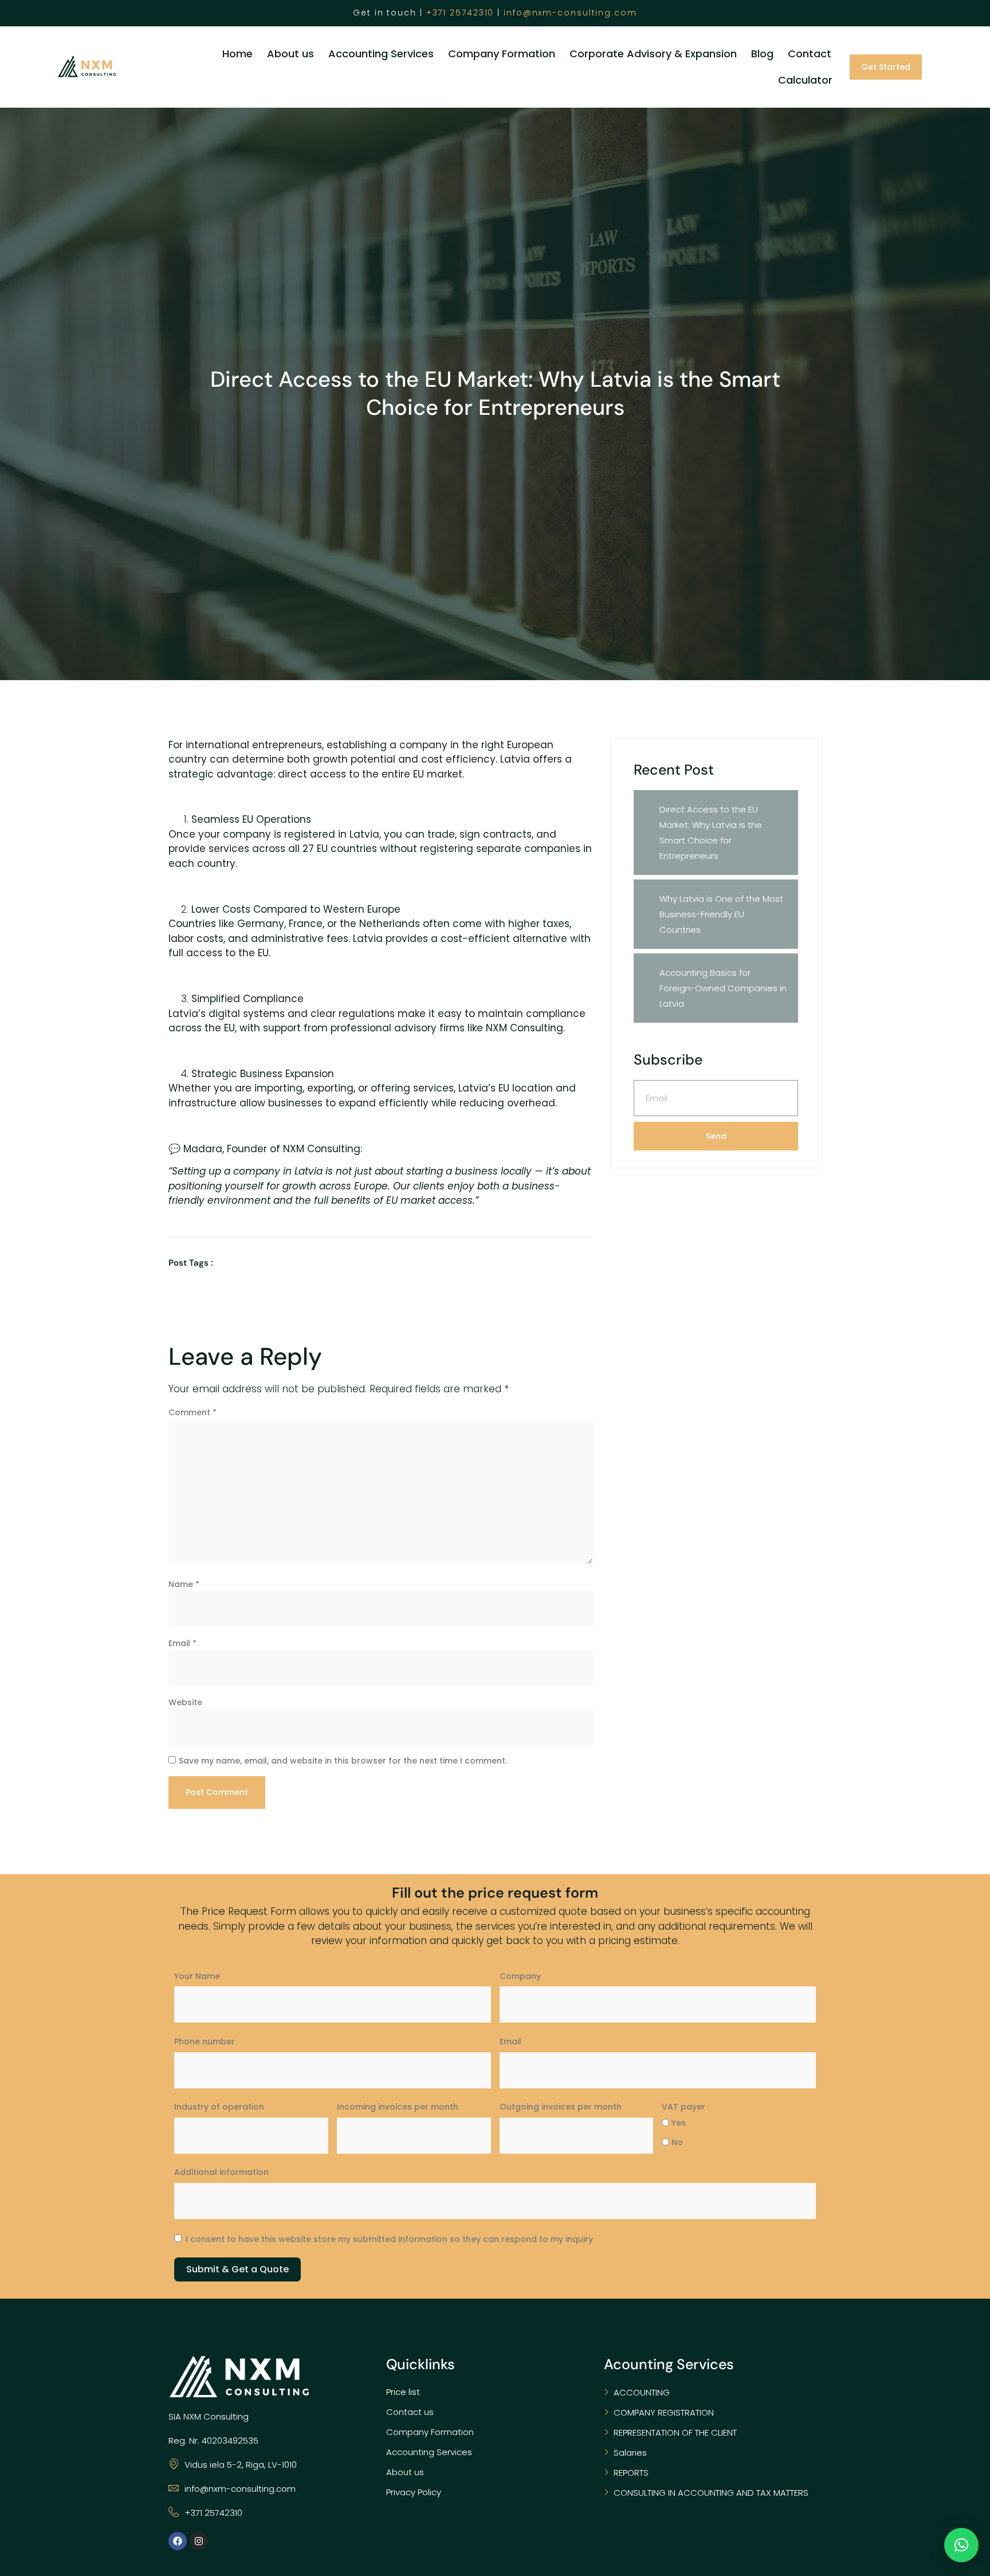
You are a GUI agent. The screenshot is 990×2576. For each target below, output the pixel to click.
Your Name (197, 1976)
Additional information (221, 2172)
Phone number (205, 2041)
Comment (192, 1412)
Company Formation (502, 54)
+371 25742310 (460, 13)
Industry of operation (219, 2107)
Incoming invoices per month (398, 2107)
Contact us (410, 2412)
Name (184, 1584)
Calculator (805, 80)
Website (185, 1702)
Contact (810, 54)
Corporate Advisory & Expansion (653, 54)
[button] (961, 2545)
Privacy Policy (414, 2492)
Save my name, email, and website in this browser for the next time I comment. (343, 1761)
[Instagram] (199, 2541)
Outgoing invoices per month (561, 2107)
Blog (762, 54)
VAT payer (683, 2107)
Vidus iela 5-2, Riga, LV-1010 (241, 2465)
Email (182, 1643)
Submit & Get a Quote (237, 2269)
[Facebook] (178, 2541)
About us (290, 54)
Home (237, 54)
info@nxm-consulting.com (570, 13)
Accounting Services (381, 54)
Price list (403, 2392)
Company (520, 1976)
